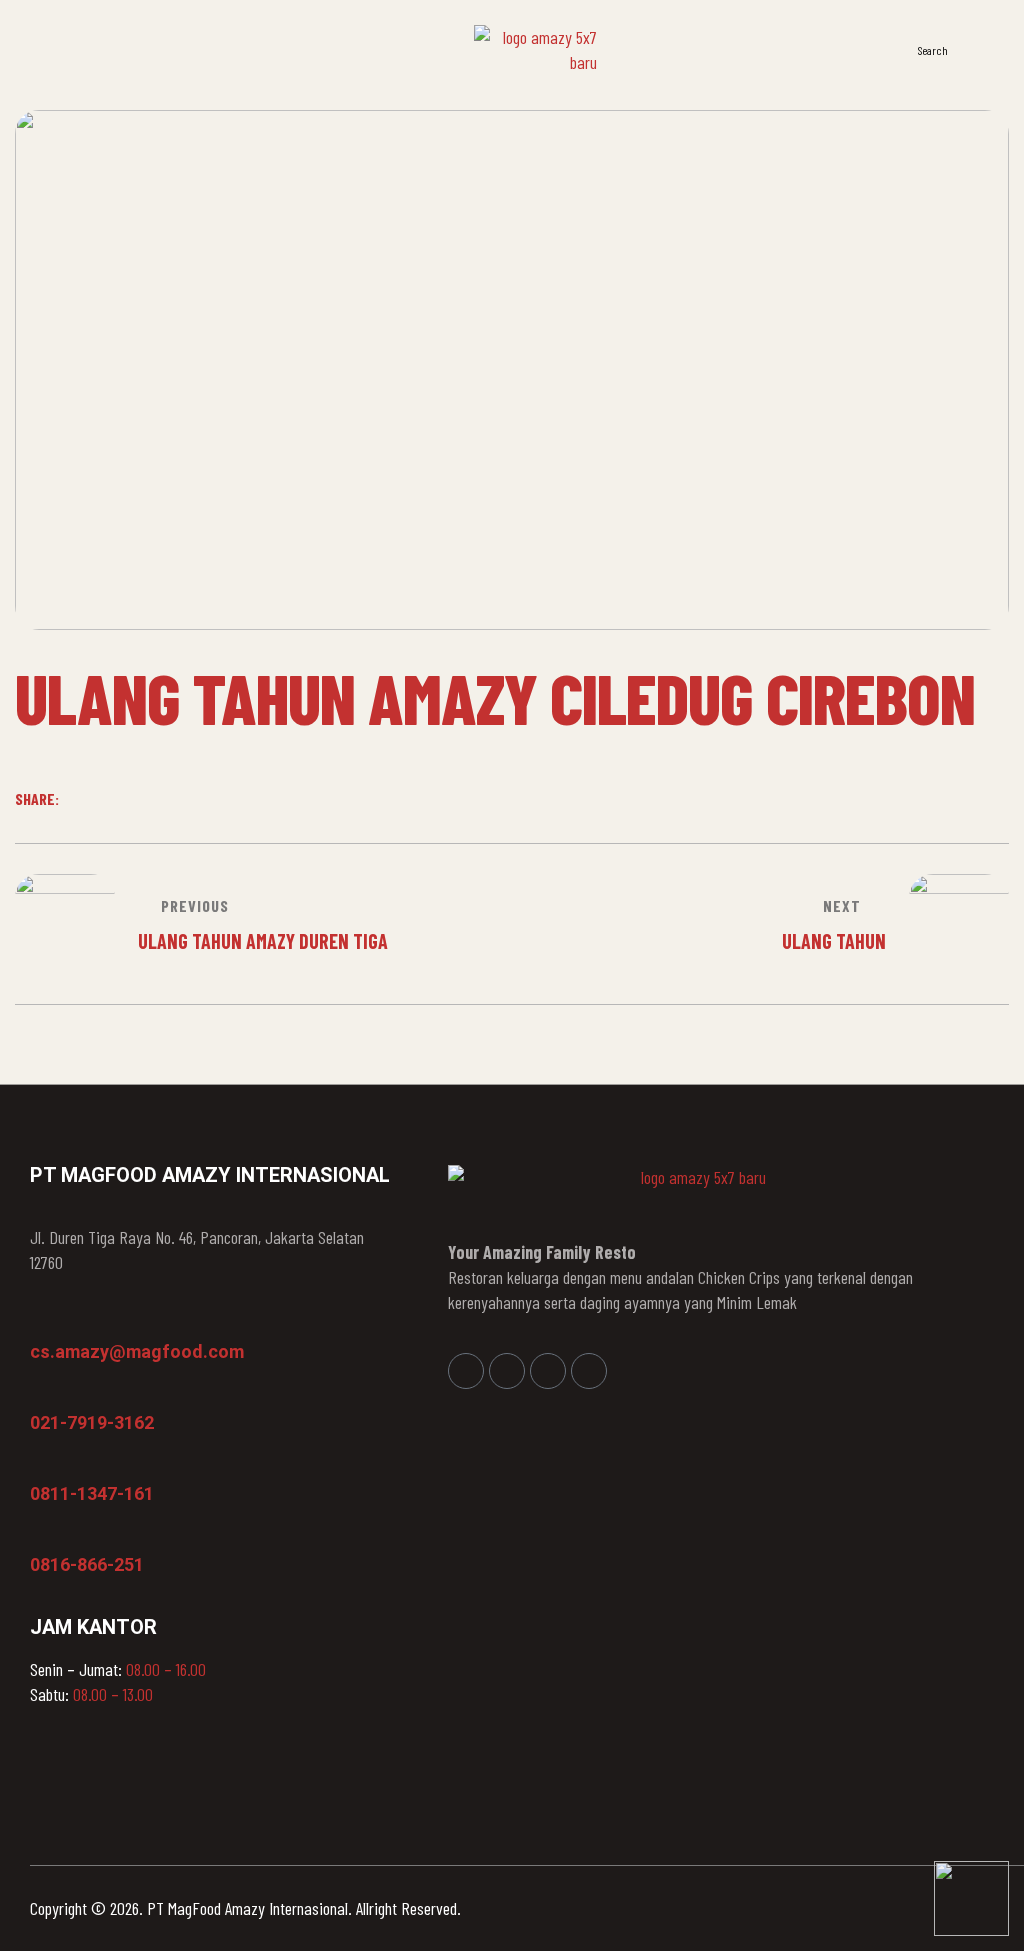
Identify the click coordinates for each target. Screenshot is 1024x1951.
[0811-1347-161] (40, 1465)
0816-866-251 (87, 1564)
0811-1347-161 (92, 1493)
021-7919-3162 (92, 1422)
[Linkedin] (548, 1371)
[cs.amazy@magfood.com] (40, 1323)
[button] (983, 48)
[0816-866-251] (40, 1536)
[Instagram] (507, 1371)
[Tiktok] (589, 1371)
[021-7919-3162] (40, 1394)
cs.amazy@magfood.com (137, 1351)
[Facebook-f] (466, 1371)
